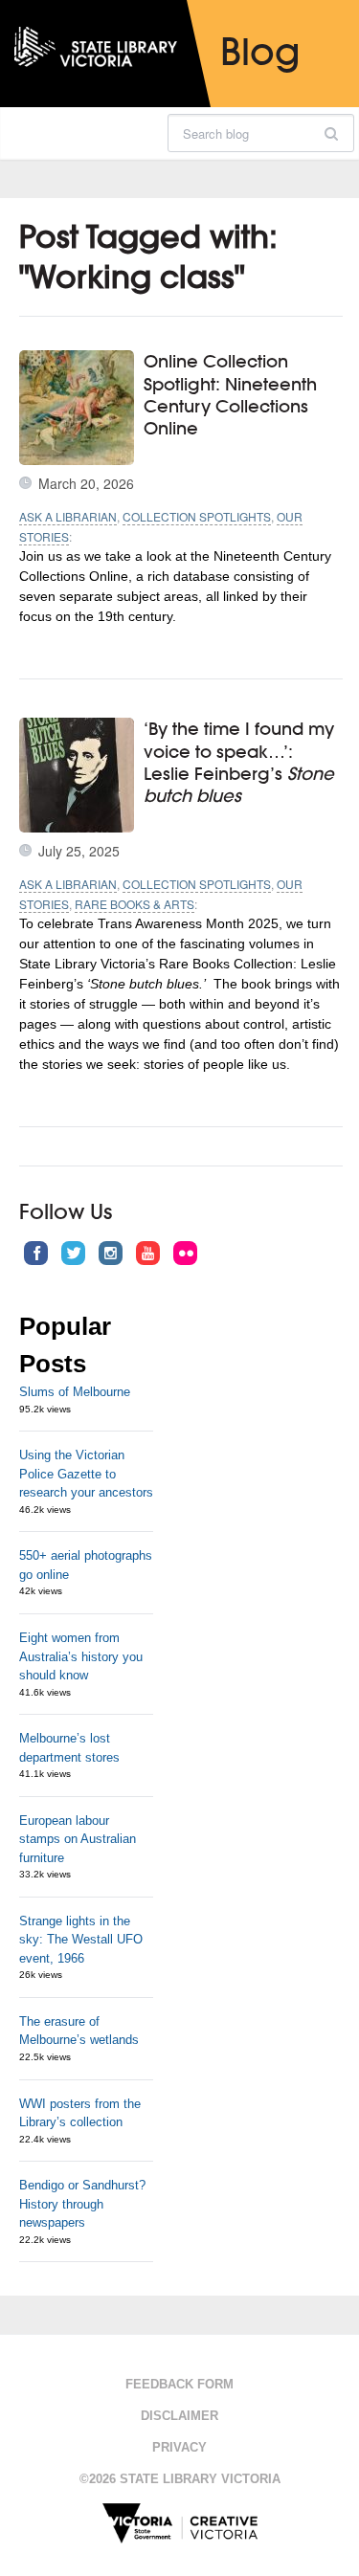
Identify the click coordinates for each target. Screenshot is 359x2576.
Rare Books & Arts (135, 904)
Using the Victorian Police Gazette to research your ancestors (86, 1474)
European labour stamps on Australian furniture (78, 1839)
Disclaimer (179, 2416)
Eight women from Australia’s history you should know (81, 1656)
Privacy (179, 2447)
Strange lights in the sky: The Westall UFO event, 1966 (81, 1940)
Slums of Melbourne (75, 1392)
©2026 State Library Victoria (180, 2479)
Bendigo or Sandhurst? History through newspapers (82, 2204)
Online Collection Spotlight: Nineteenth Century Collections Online (230, 394)
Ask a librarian (68, 516)
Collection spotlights (197, 516)
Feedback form (179, 2384)
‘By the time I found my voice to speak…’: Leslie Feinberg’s (239, 762)
